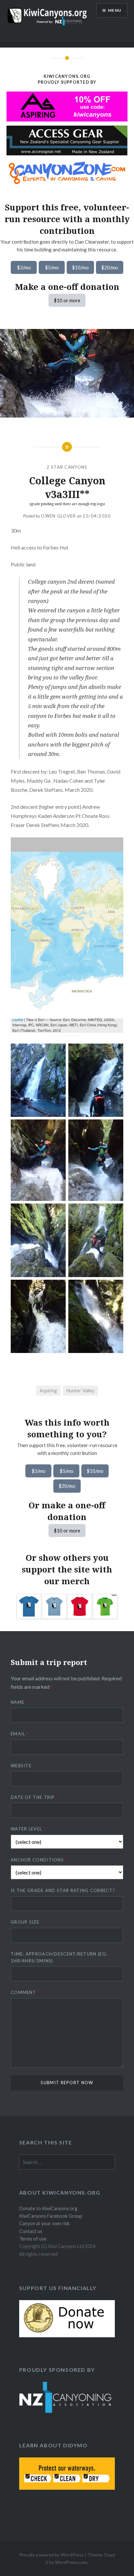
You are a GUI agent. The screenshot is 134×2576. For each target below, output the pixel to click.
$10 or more (67, 300)
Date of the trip (34, 1797)
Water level (28, 1829)
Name (19, 1702)
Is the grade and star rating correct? (63, 1890)
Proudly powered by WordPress (52, 2555)
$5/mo (52, 267)
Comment (25, 1992)
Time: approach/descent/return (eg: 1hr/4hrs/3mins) (59, 1957)
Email (20, 1734)
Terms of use (33, 2239)
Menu (115, 10)
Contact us (31, 2231)
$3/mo (24, 267)
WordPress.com (71, 2562)
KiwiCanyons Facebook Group (51, 2216)
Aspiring (48, 1391)
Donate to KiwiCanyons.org (48, 2208)
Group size (25, 1922)
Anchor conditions (39, 1860)
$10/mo (80, 267)
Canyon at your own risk (44, 2223)
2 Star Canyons (67, 467)
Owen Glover (58, 516)
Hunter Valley (80, 1391)
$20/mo (110, 267)
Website (21, 1766)
